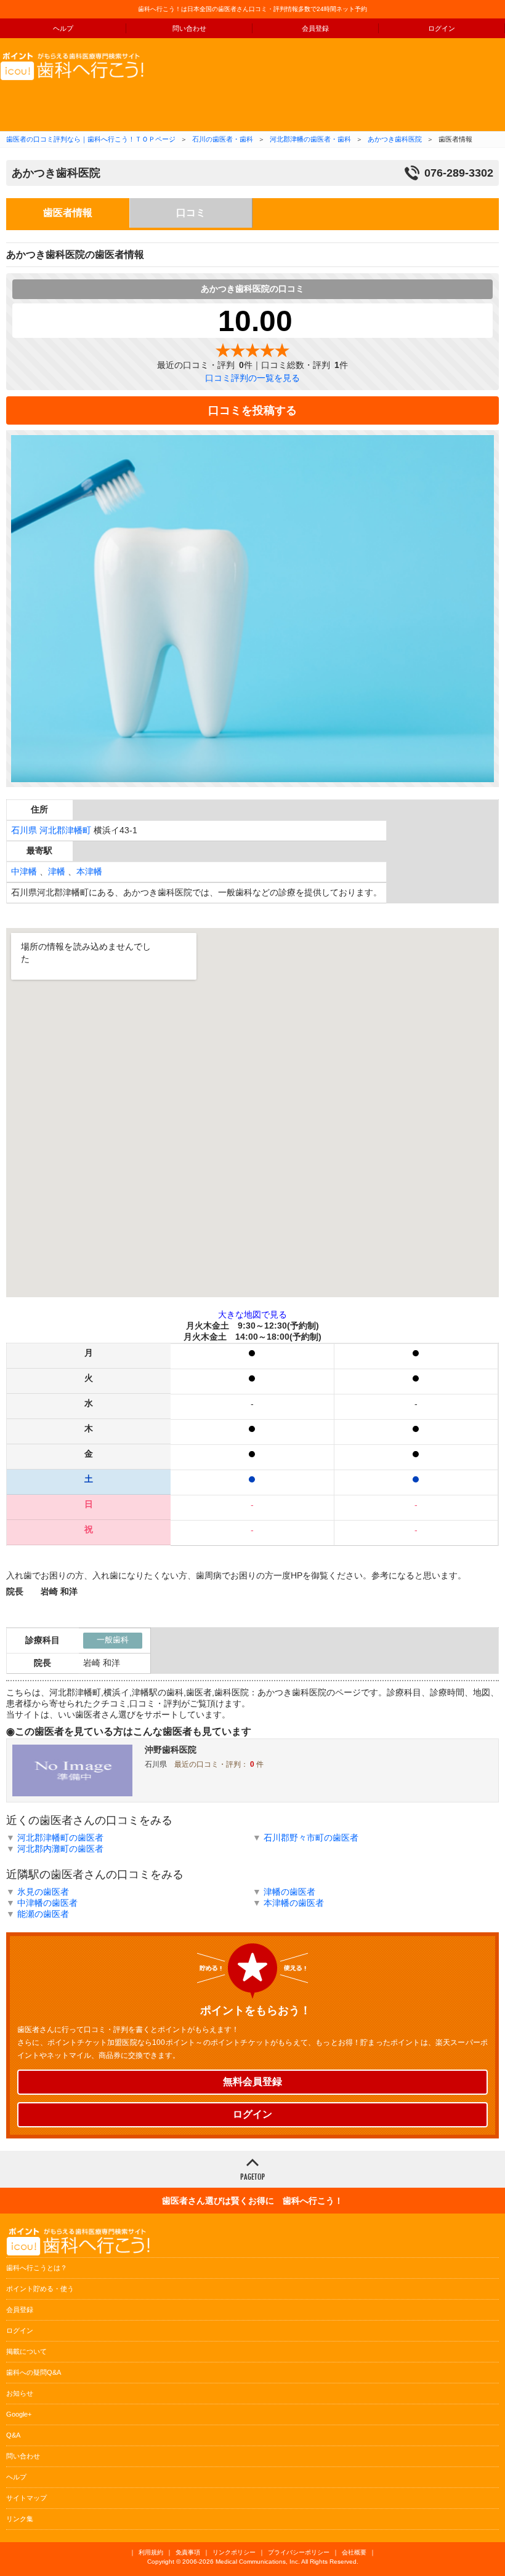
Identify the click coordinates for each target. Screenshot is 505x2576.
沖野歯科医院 (171, 1750)
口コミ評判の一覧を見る (252, 378)
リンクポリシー (234, 2552)
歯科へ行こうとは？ (37, 2268)
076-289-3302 (459, 173)
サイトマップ (26, 2498)
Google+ (19, 2414)
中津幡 (24, 871)
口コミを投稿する (252, 410)
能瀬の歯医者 (43, 1914)
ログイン (442, 28)
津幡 (57, 871)
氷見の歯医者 (43, 1892)
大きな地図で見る (252, 1314)
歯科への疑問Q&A (34, 2372)
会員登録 (315, 28)
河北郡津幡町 (65, 830)
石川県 (24, 830)
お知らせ (20, 2393)
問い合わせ (189, 28)
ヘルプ (63, 28)
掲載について (26, 2351)
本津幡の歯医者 (294, 1903)
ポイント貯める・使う (40, 2289)
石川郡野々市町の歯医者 (311, 1838)
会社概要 (354, 2552)
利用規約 (151, 2552)
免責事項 (188, 2552)
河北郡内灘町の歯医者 (60, 1849)
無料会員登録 (252, 2082)
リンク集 (20, 2519)
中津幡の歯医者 (47, 1903)
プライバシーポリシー (299, 2552)
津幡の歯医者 (289, 1892)
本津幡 (89, 871)
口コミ (191, 213)
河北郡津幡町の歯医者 (60, 1838)
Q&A (13, 2435)
